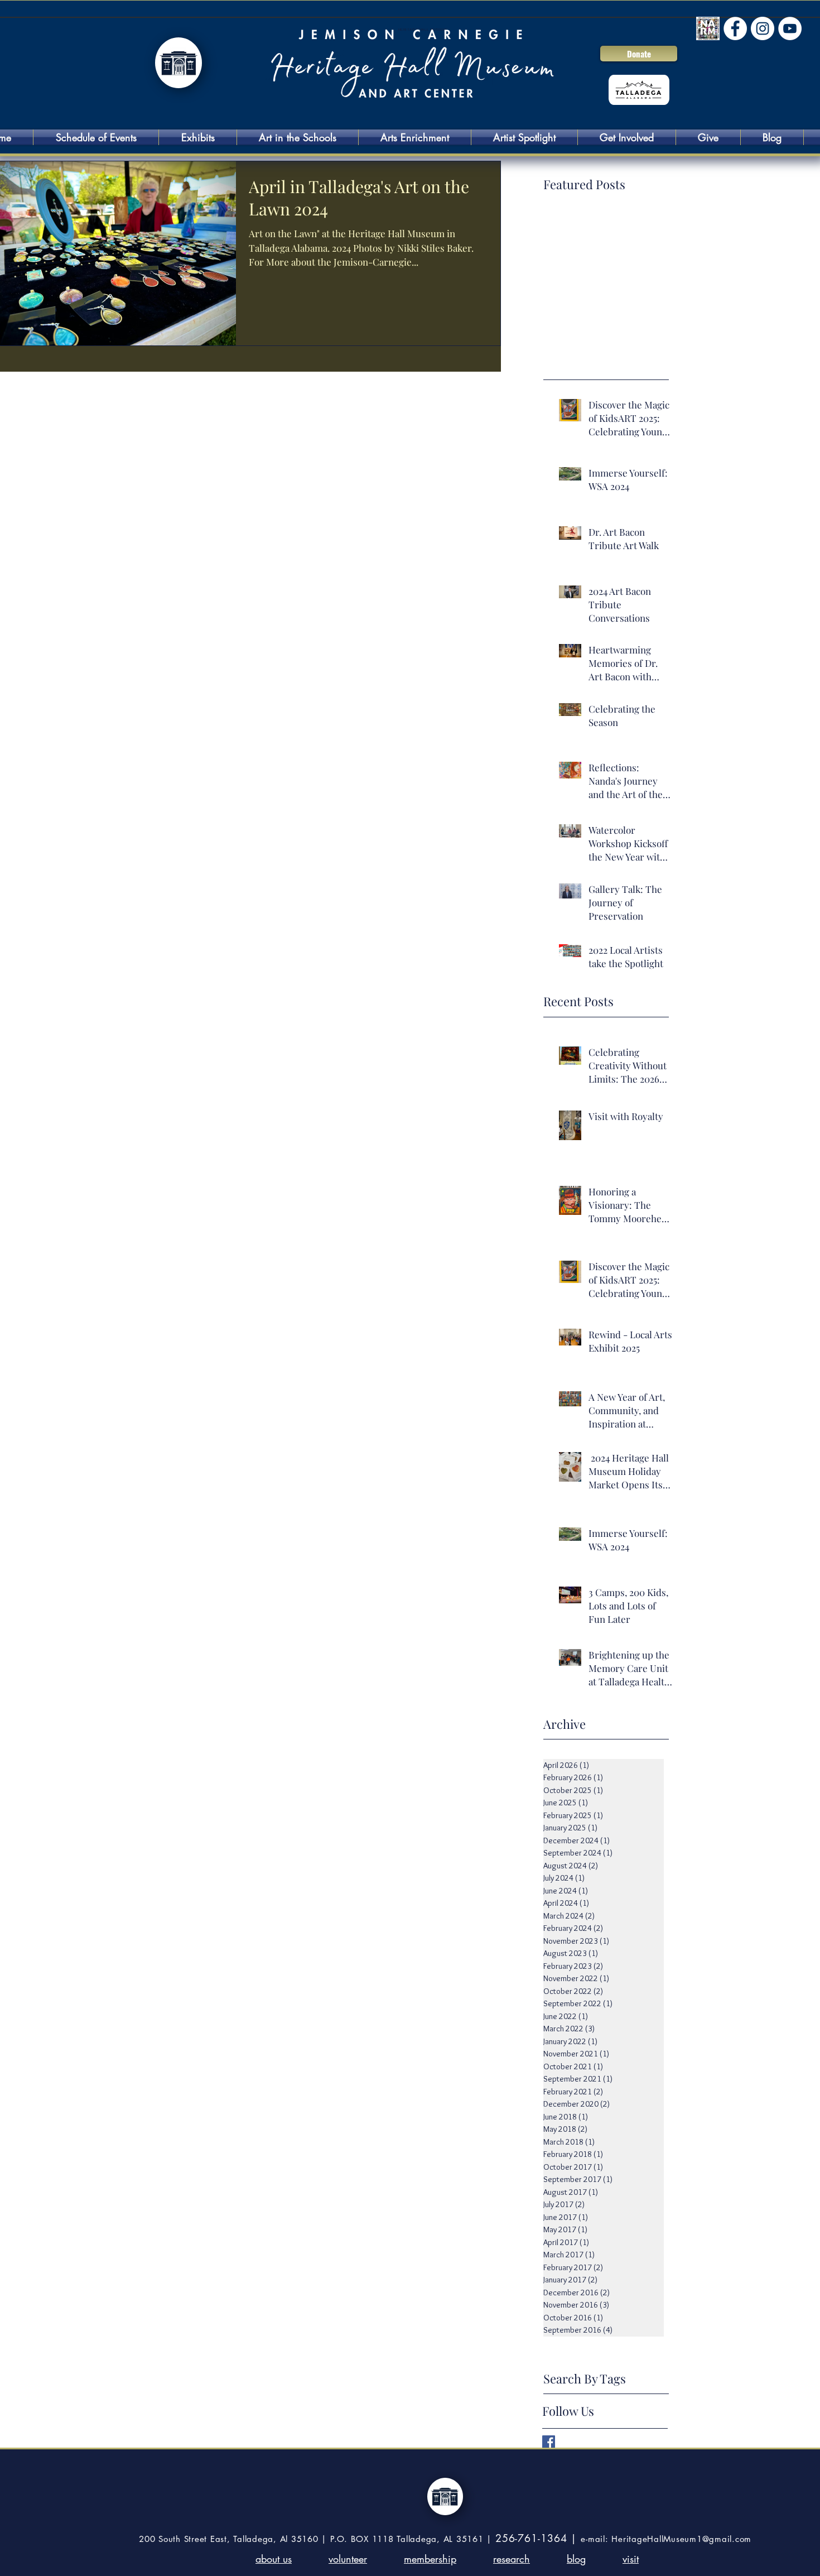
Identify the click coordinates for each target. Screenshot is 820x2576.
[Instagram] (763, 28)
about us (274, 2559)
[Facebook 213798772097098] (735, 28)
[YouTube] (790, 28)
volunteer (348, 2559)
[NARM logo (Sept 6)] (708, 28)
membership (430, 2559)
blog (576, 2559)
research (512, 2559)
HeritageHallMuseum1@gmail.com (681, 2539)
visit (631, 2559)
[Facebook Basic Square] (549, 2442)
